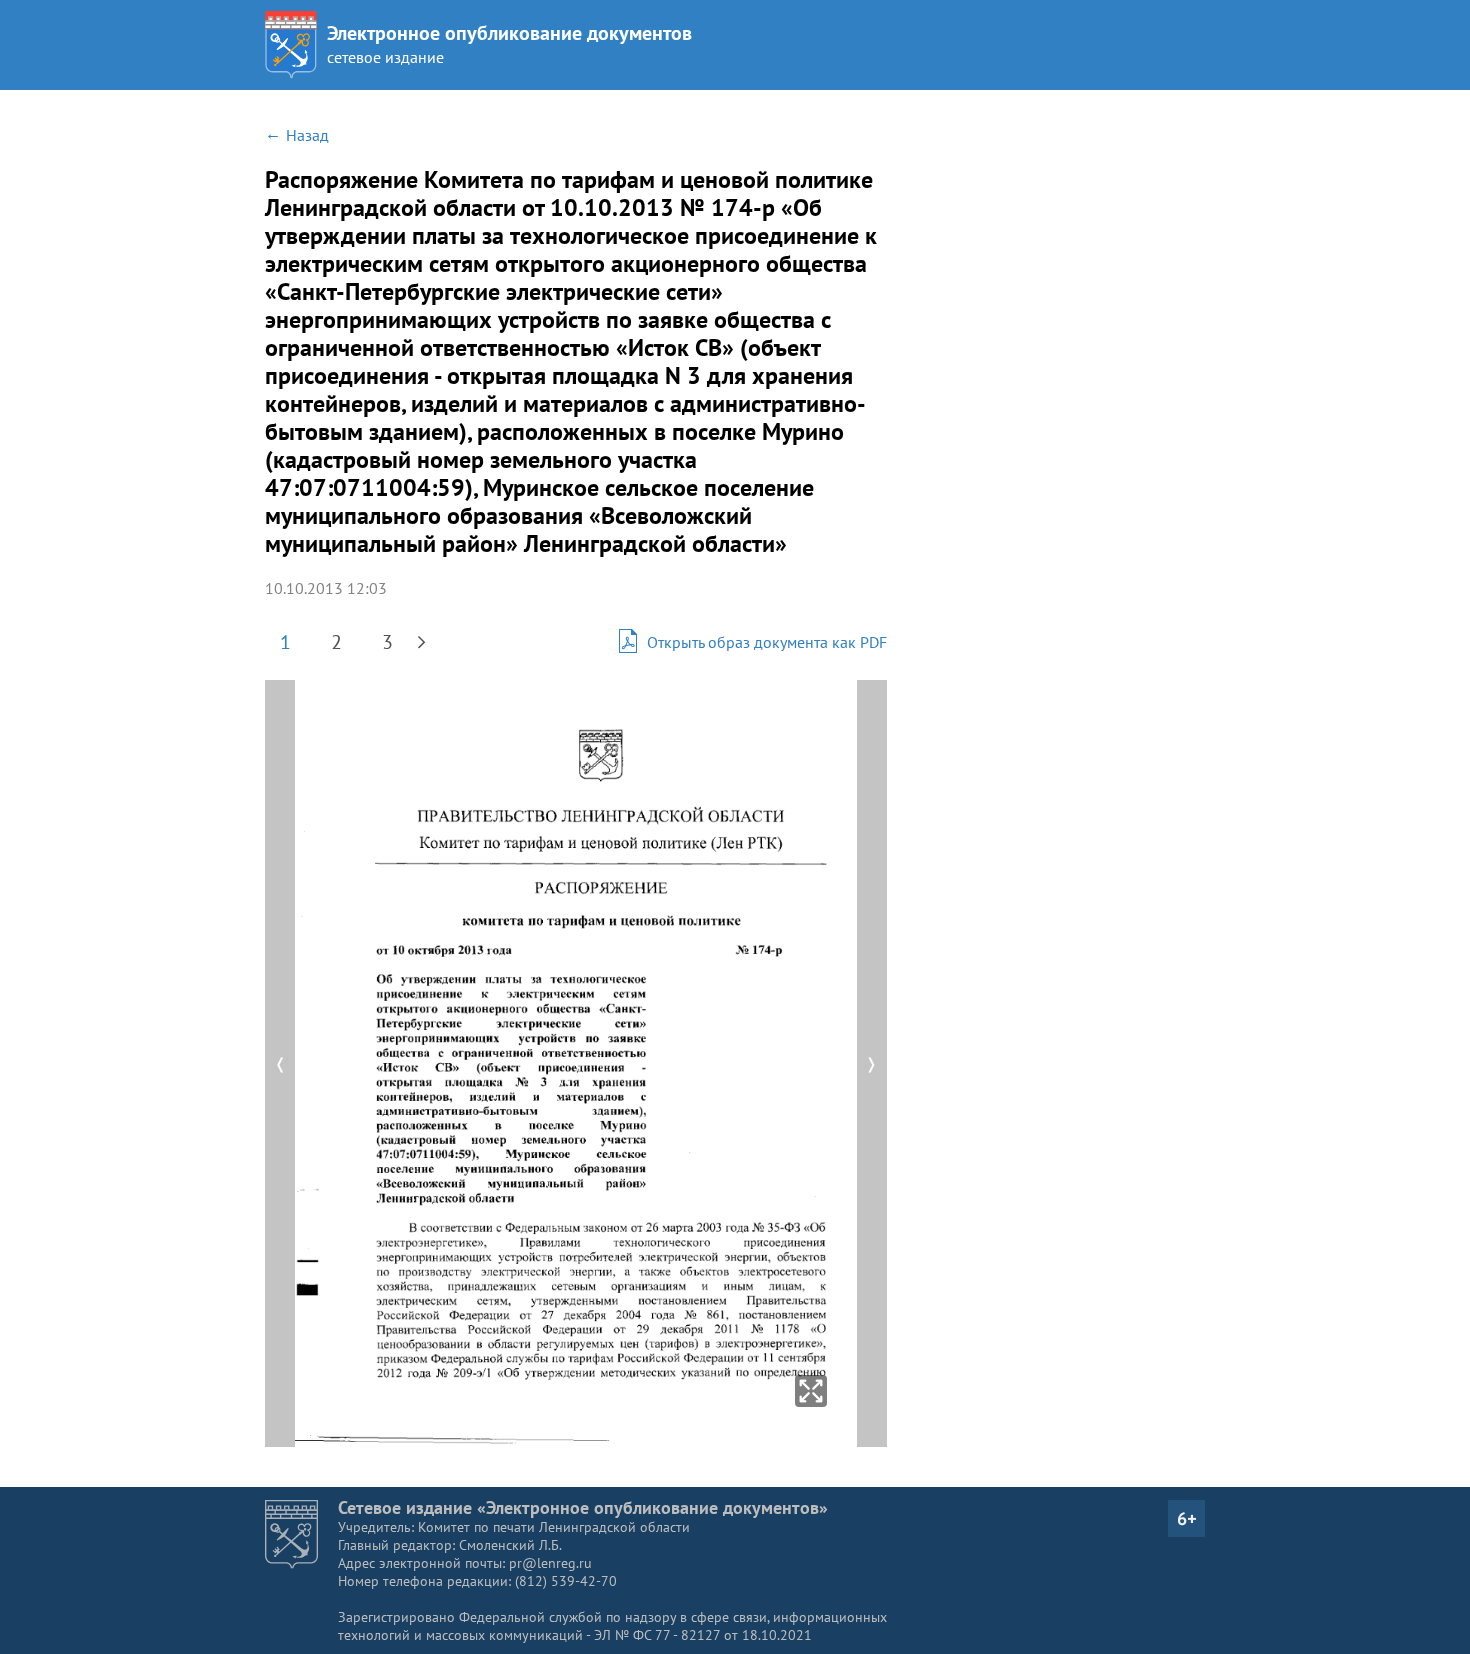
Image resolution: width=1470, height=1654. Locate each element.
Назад (307, 135)
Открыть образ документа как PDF (767, 642)
